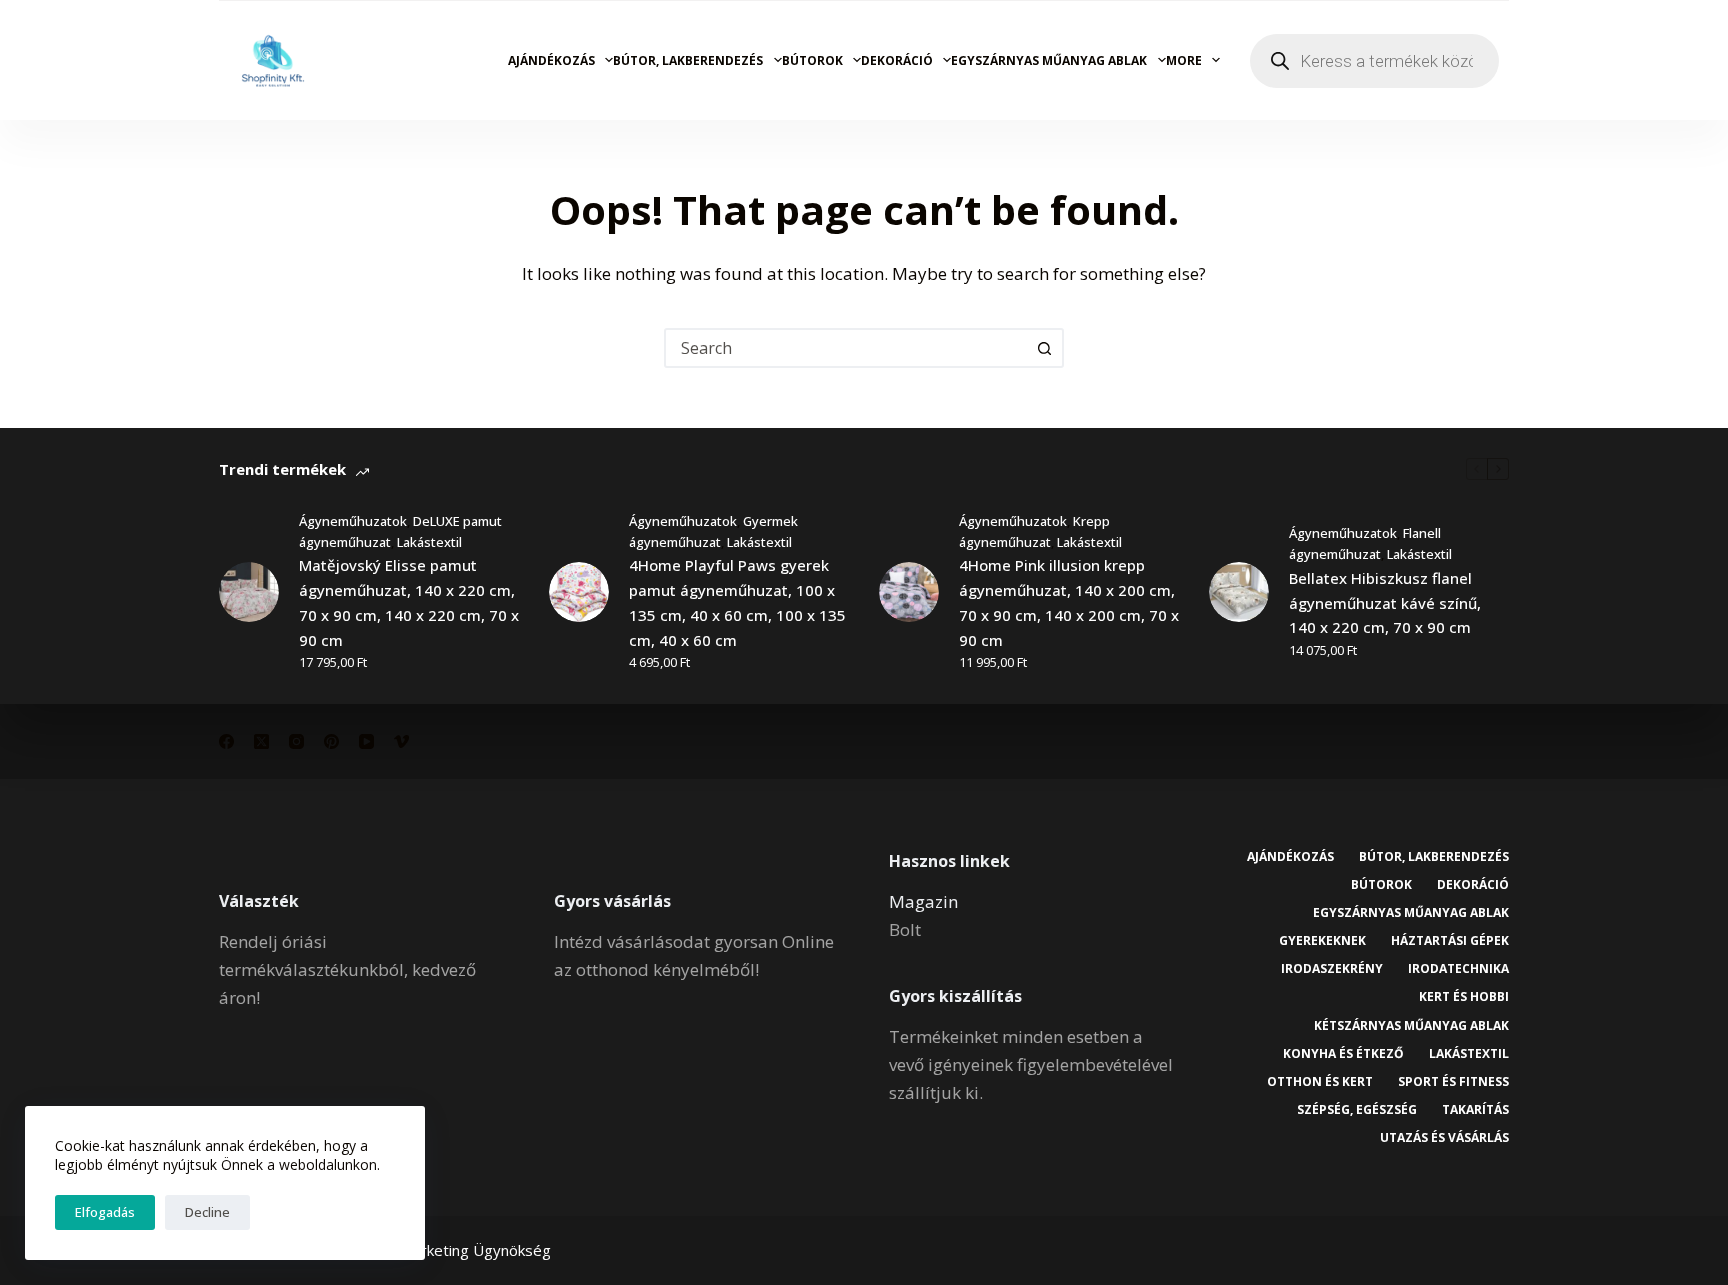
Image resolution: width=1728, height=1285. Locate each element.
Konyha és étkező (1343, 1054)
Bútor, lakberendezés (688, 60)
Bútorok (812, 60)
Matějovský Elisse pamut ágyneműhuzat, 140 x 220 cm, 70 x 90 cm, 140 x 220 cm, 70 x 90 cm (409, 602)
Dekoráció (897, 60)
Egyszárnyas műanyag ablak (1049, 60)
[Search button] (1044, 348)
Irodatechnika (1458, 969)
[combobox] (846, 348)
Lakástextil (429, 542)
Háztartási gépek (1450, 941)
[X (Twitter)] (261, 741)
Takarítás (1475, 1110)
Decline (207, 1212)
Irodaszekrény (1332, 969)
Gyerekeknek (1322, 941)
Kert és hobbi (1464, 997)
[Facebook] (226, 741)
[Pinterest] (331, 741)
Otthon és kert (1320, 1082)
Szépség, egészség (1357, 1110)
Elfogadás (105, 1212)
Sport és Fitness (1453, 1082)
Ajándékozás (551, 60)
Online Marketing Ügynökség (452, 1250)
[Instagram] (296, 741)
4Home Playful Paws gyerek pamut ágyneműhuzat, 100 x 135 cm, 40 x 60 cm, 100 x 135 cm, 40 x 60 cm (737, 602)
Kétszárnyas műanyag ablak (1411, 1026)
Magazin (923, 901)
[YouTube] (366, 741)
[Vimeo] (401, 741)
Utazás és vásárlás (1444, 1138)
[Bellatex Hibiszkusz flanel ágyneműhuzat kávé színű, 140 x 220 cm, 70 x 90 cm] (1239, 592)
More (1184, 60)
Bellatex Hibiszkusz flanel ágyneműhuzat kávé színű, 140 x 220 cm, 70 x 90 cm (1385, 603)
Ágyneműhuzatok (353, 521)
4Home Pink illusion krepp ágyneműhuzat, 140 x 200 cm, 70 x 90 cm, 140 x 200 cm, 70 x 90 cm (1069, 602)
